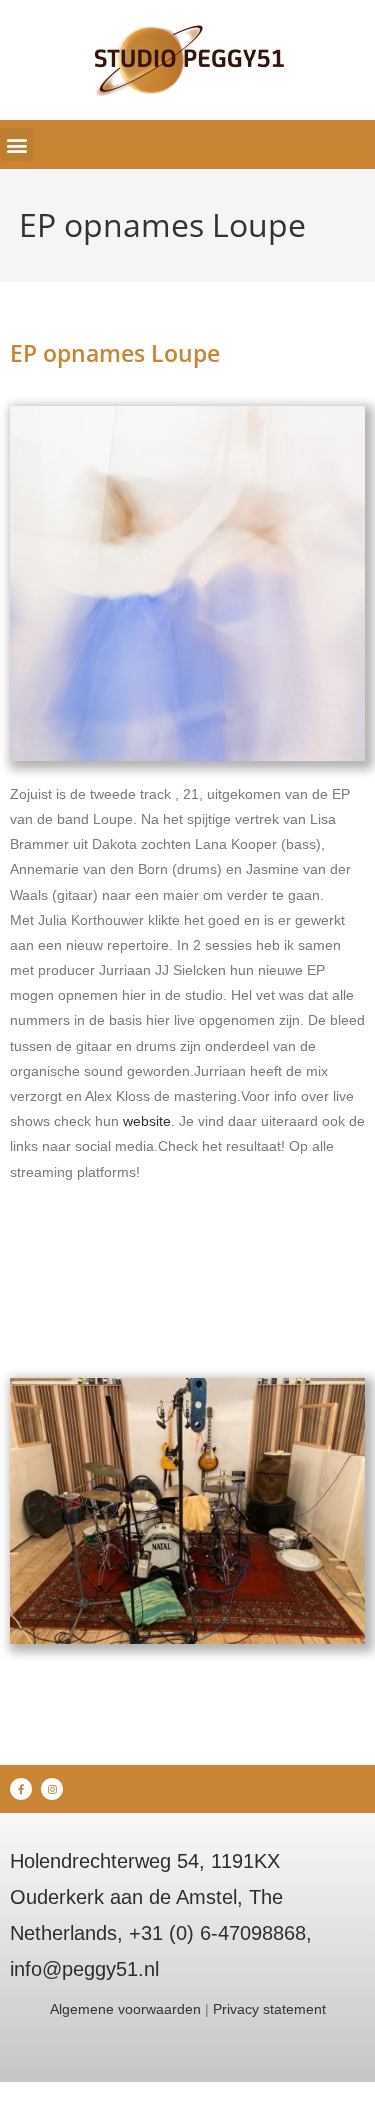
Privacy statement (269, 2009)
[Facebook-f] (21, 1789)
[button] (16, 144)
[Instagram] (52, 1789)
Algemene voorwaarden (125, 2009)
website (147, 1121)
